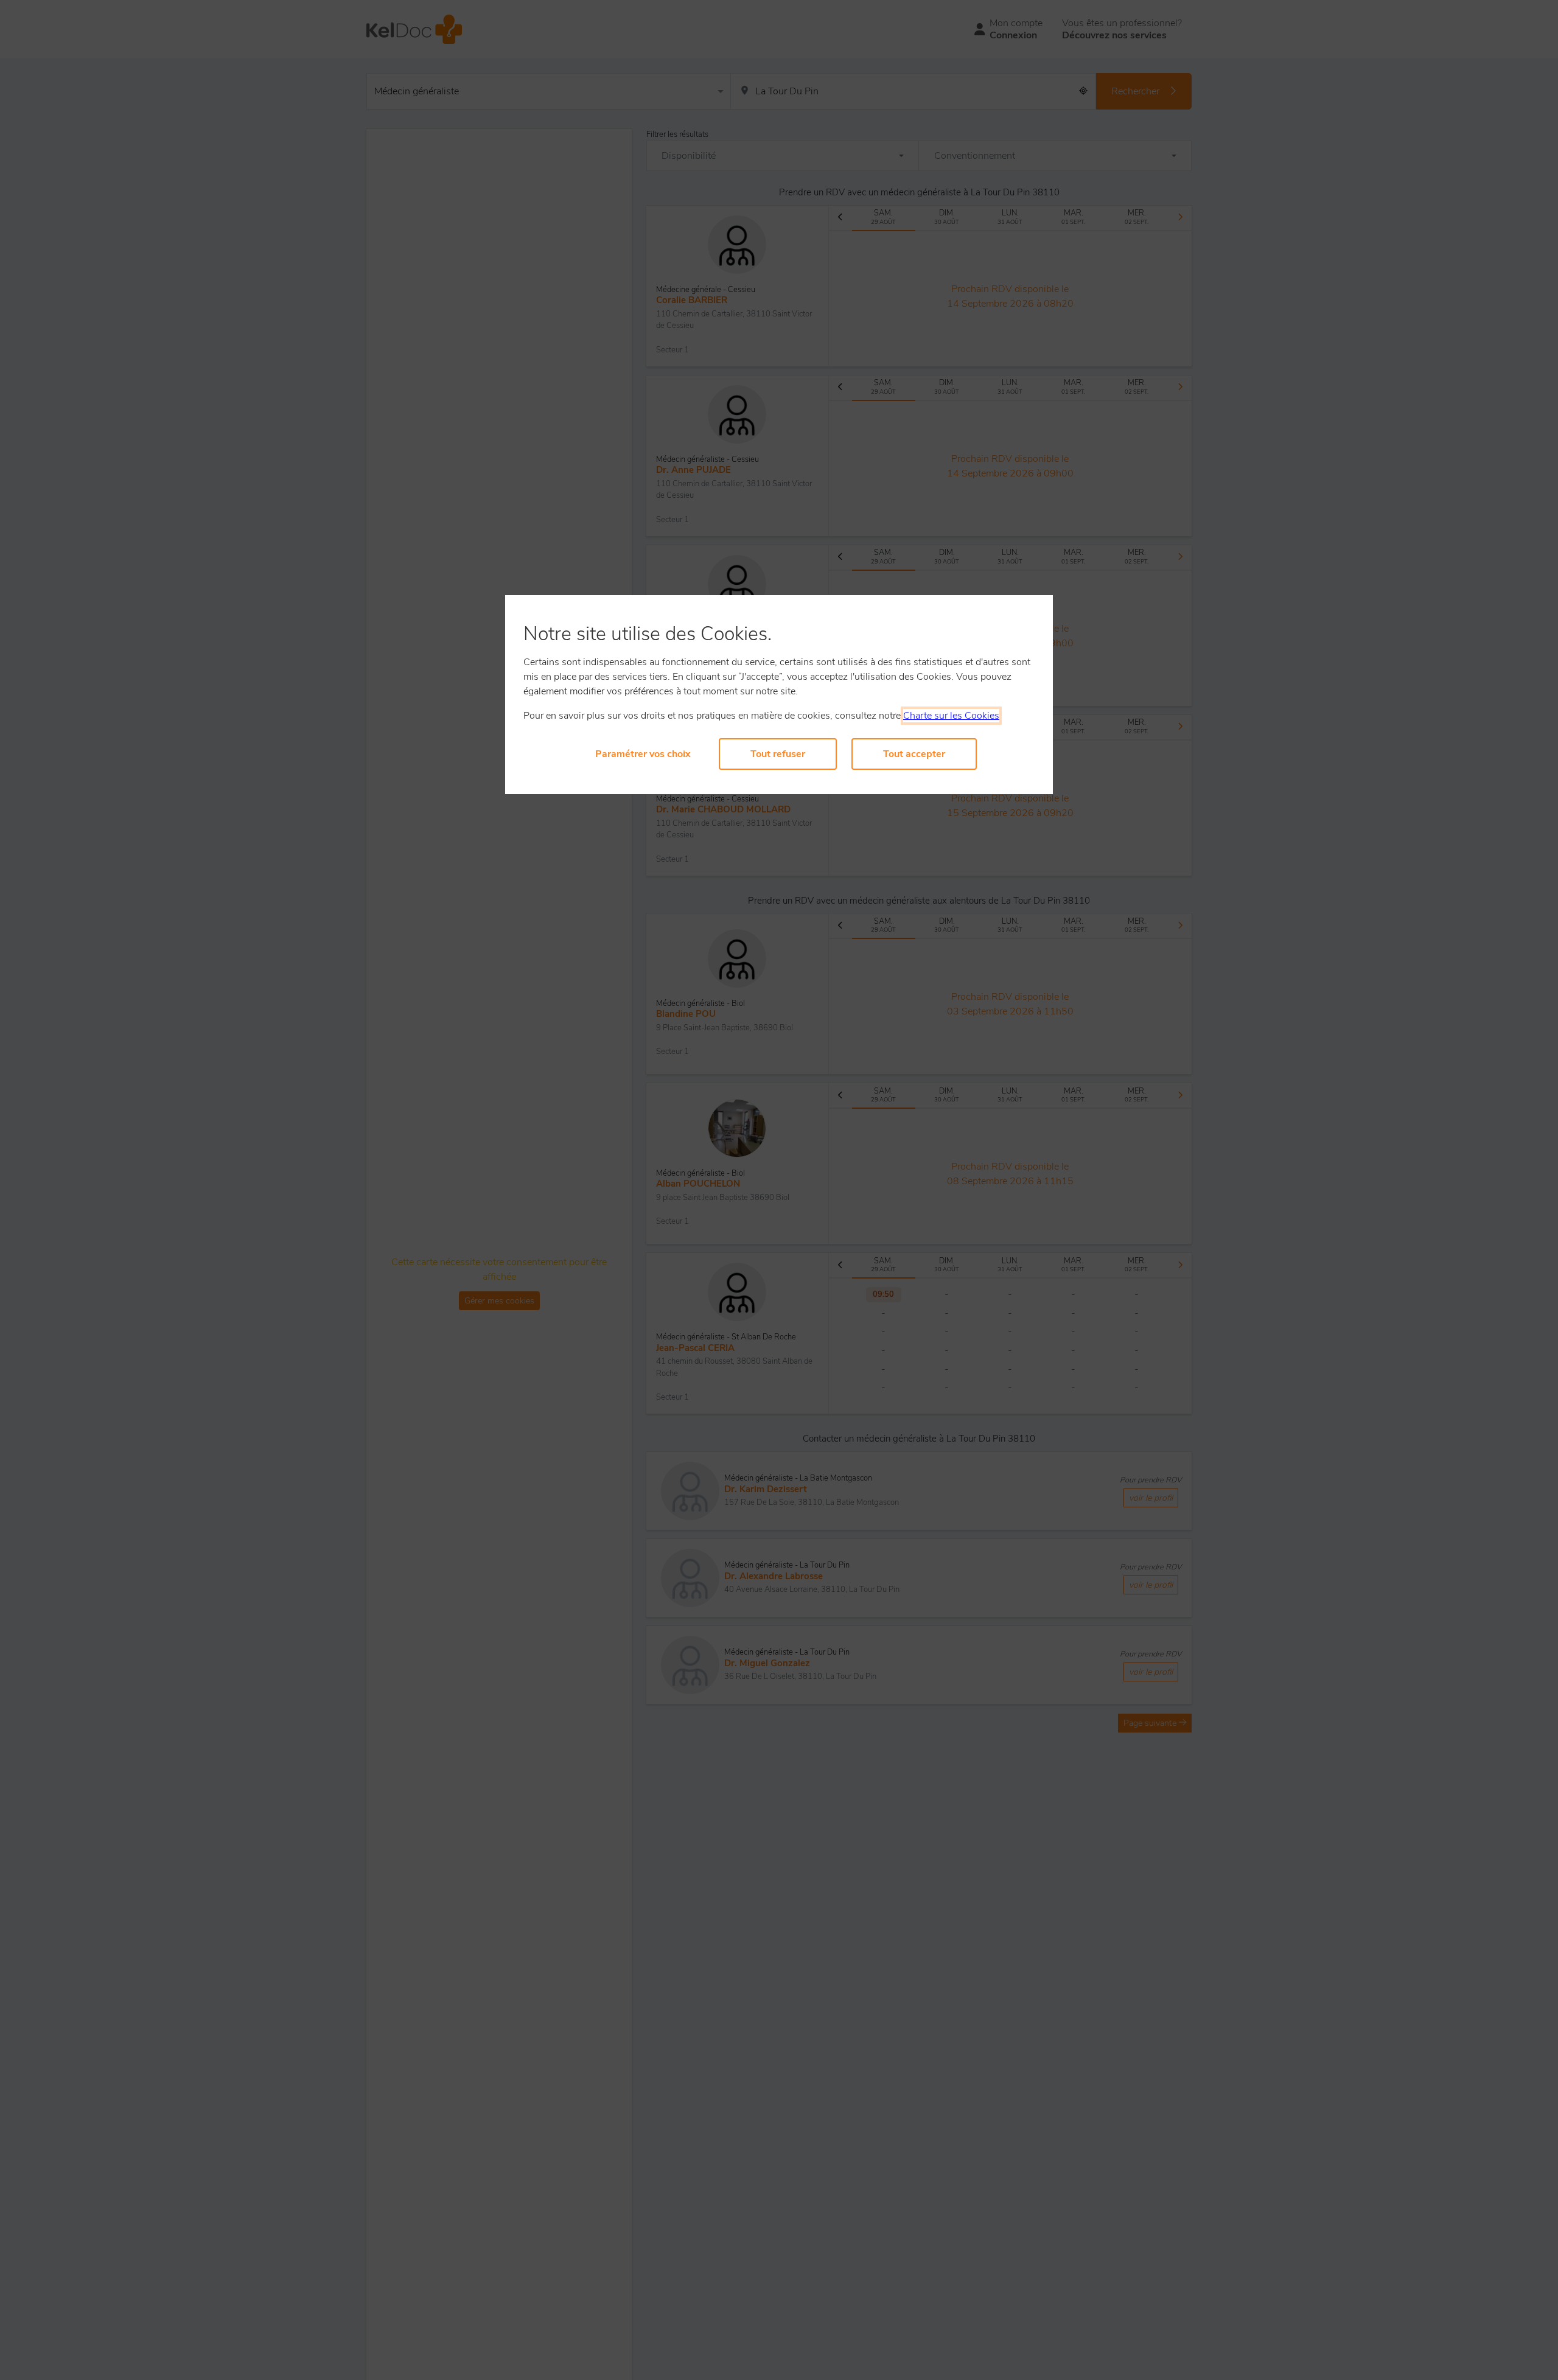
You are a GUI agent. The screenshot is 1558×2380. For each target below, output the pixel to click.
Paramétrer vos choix (643, 754)
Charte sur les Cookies (951, 716)
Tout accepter (914, 754)
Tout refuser (778, 754)
